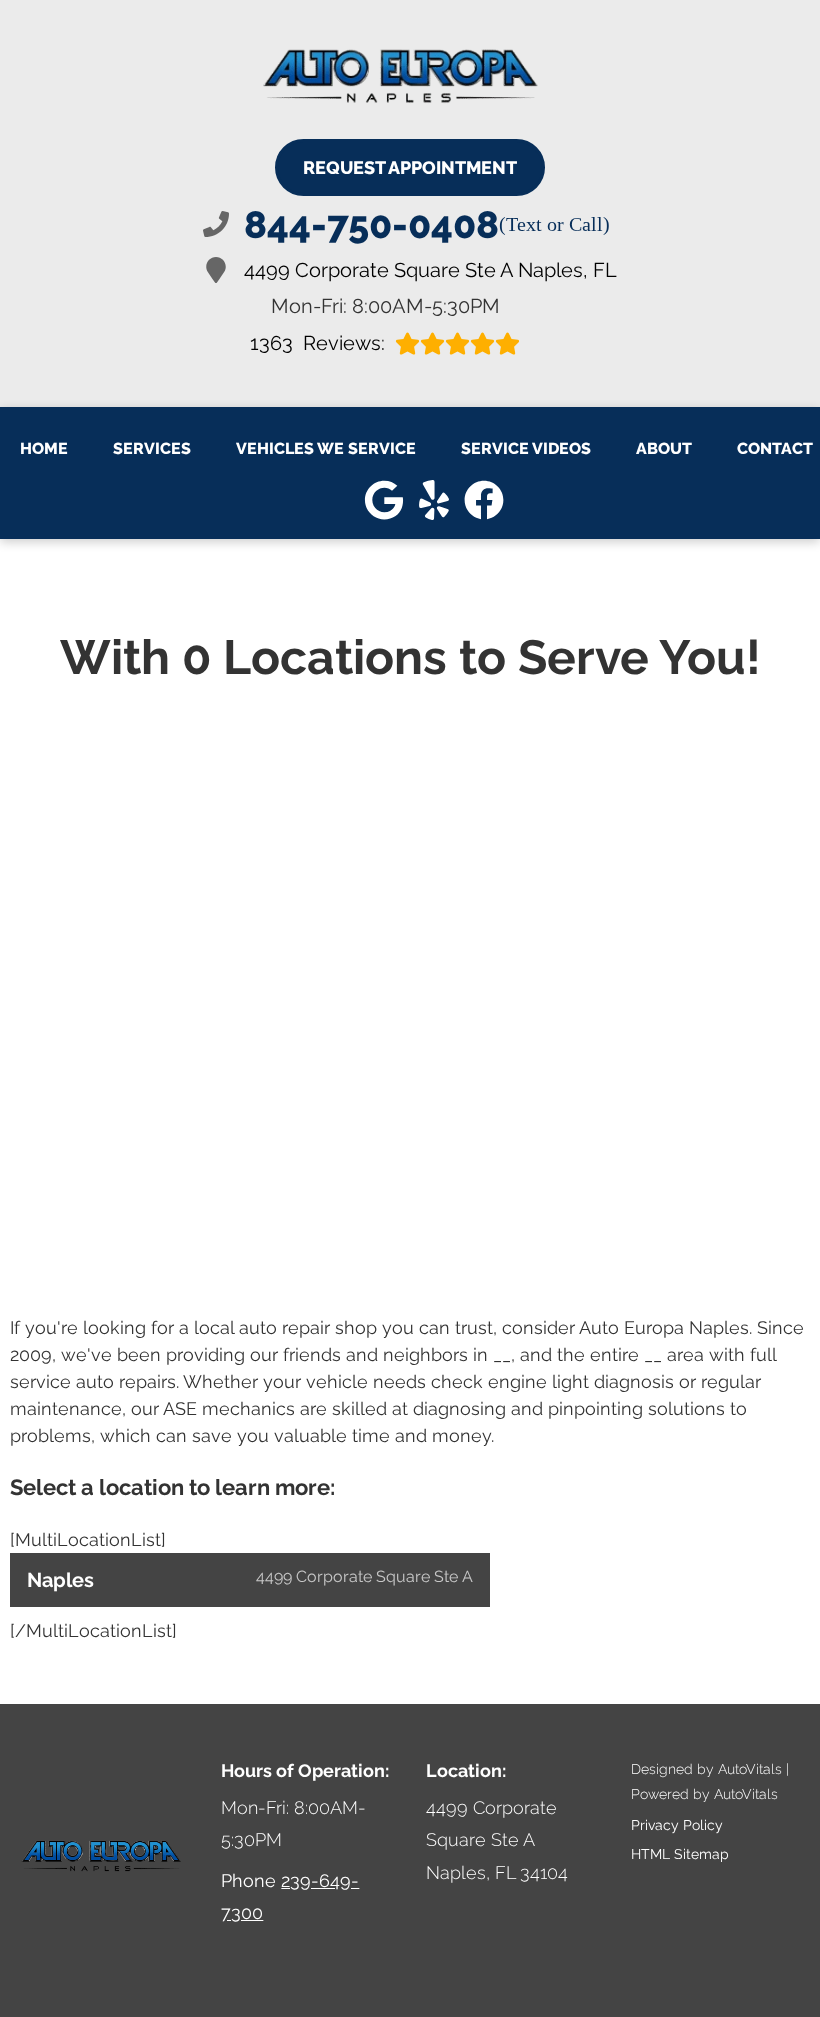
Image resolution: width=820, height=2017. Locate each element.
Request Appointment (410, 167)
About (664, 448)
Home (44, 448)
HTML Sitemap (680, 1854)
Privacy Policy (677, 1825)
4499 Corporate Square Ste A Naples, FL (430, 270)
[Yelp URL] (434, 500)
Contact (775, 448)
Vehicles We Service (326, 448)
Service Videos (526, 448)
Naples (250, 1579)
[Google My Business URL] (384, 500)
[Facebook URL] (484, 500)
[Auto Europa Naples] (403, 77)
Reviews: (317, 343)
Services (152, 448)
